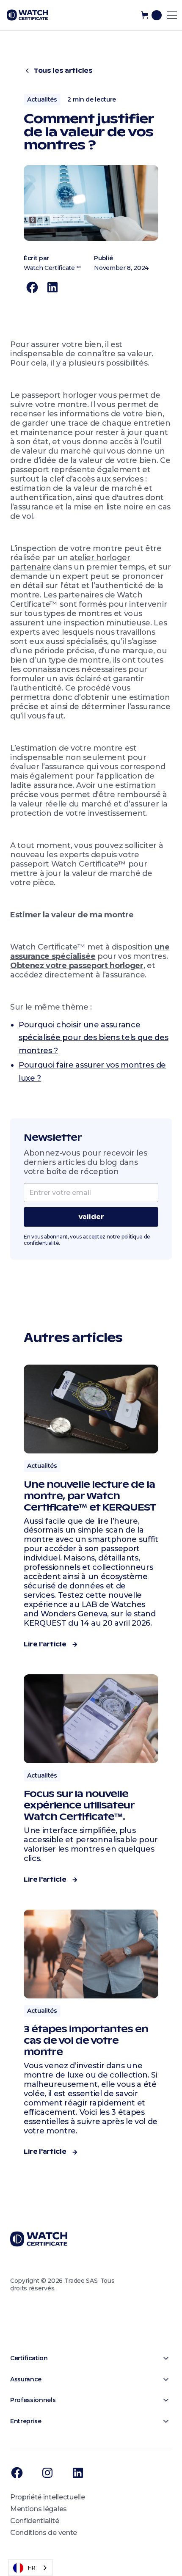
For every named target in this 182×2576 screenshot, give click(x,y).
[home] (27, 15)
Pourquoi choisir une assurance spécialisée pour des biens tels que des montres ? (94, 1038)
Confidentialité (34, 2521)
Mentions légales (39, 2509)
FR (31, 2568)
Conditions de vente (44, 2533)
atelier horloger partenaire (70, 562)
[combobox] (30, 2568)
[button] (151, 15)
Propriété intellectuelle (47, 2497)
